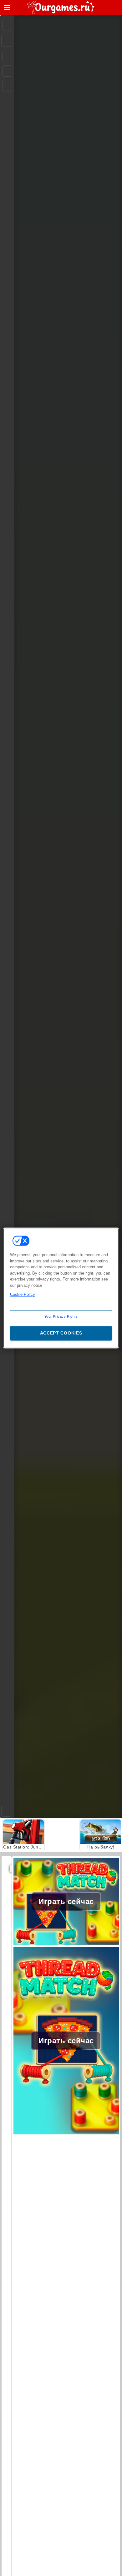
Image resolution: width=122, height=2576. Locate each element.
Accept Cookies (61, 1333)
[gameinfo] (7, 86)
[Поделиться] (7, 41)
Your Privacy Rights (61, 1316)
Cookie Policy (23, 1294)
